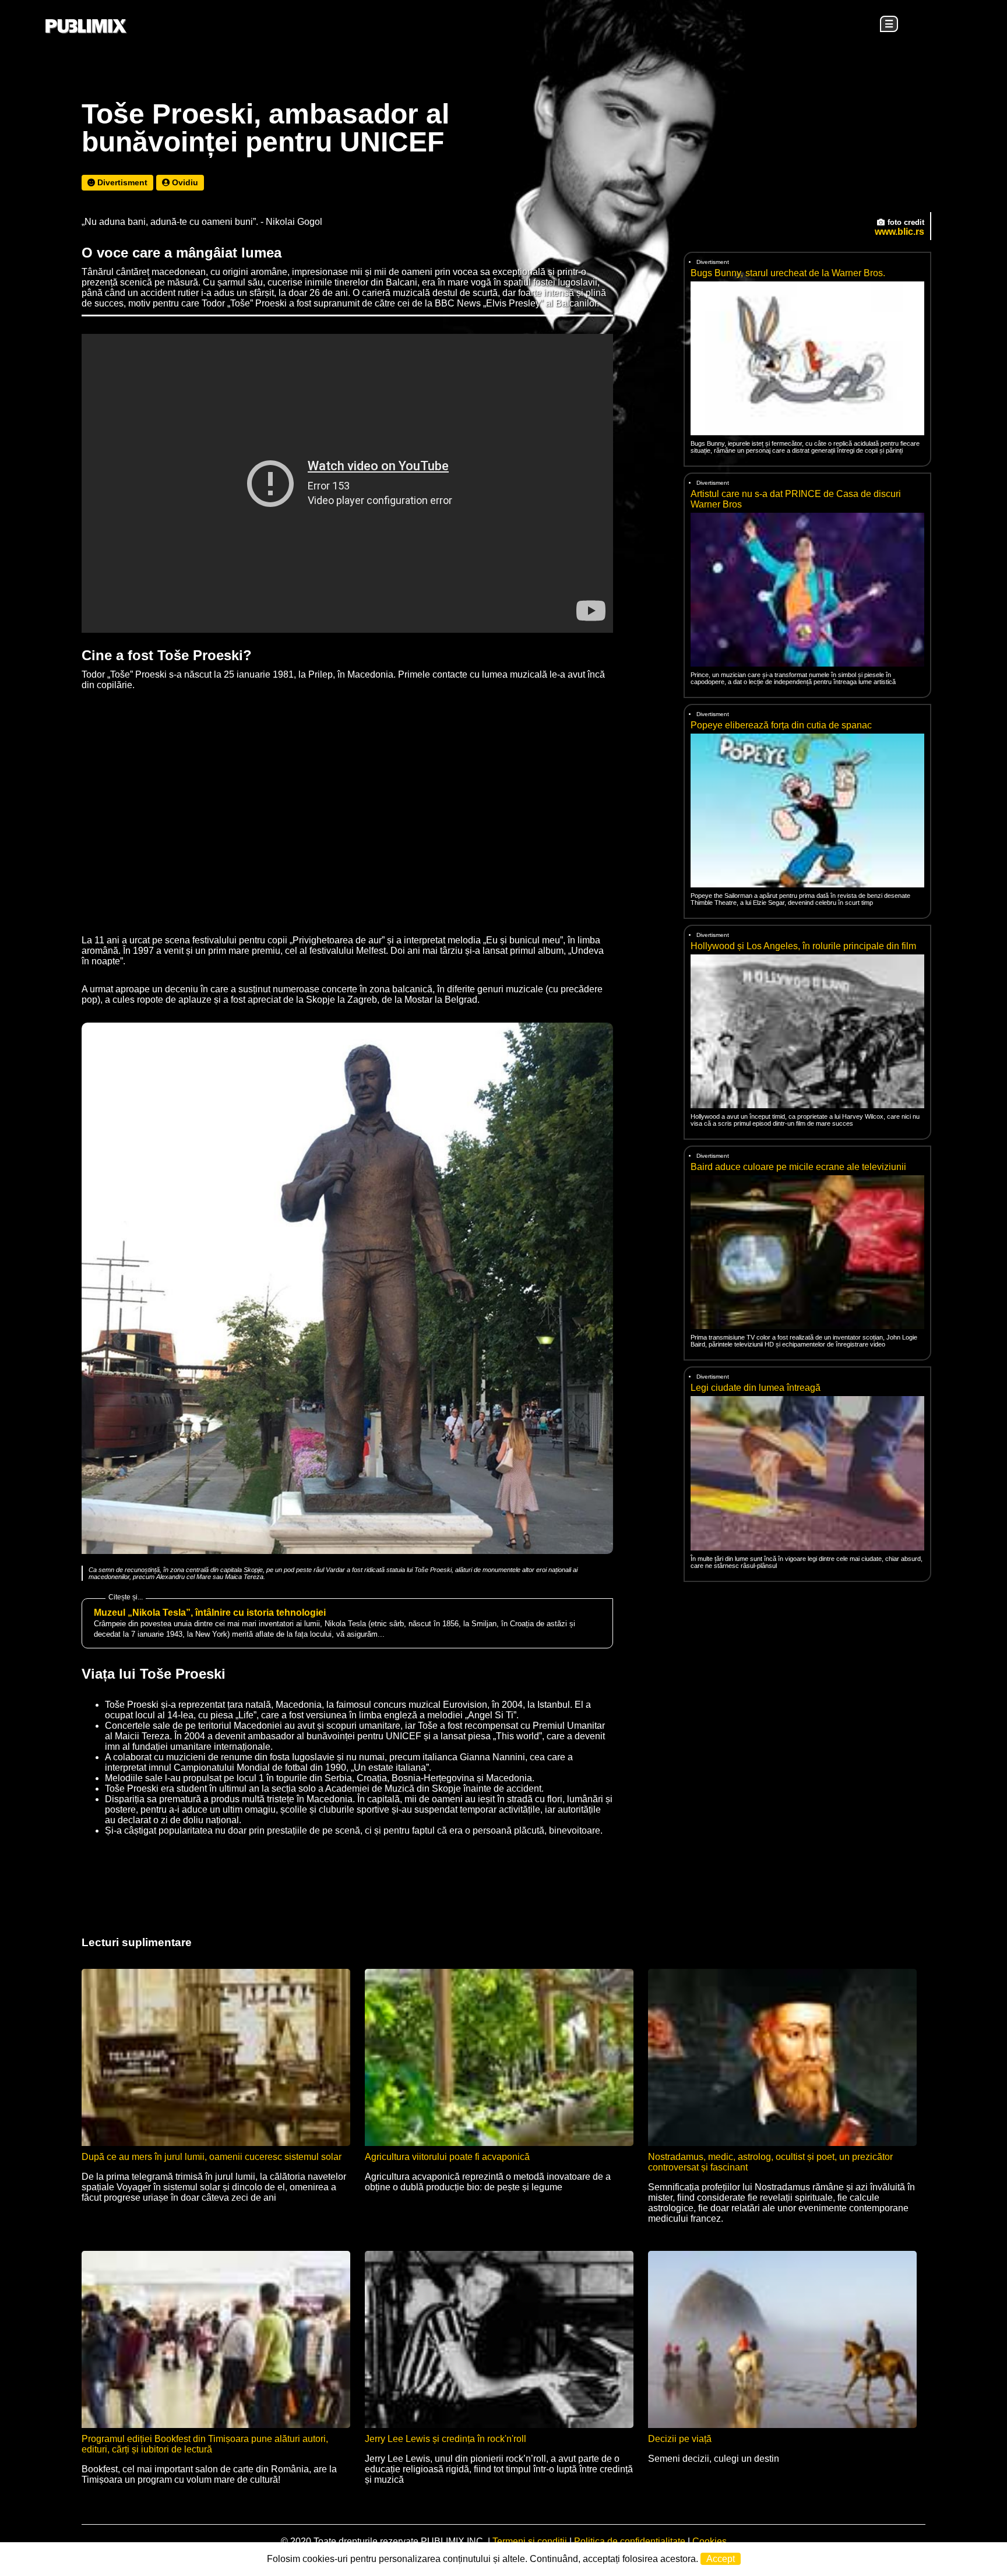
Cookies (710, 2541)
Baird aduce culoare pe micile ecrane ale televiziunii (798, 1167)
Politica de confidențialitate (630, 2541)
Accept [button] (721, 2559)
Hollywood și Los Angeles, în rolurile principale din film (803, 946)
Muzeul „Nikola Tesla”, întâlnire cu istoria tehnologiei (210, 1613)
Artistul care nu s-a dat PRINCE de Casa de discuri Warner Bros (796, 499)
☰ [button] (889, 24)
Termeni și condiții (530, 2541)
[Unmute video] (347, 483)
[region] (804, 1685)
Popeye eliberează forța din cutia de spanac (781, 725)
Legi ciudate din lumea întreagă (756, 1388)
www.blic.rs (899, 232)
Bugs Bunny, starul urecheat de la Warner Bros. (788, 273)
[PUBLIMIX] (86, 27)
